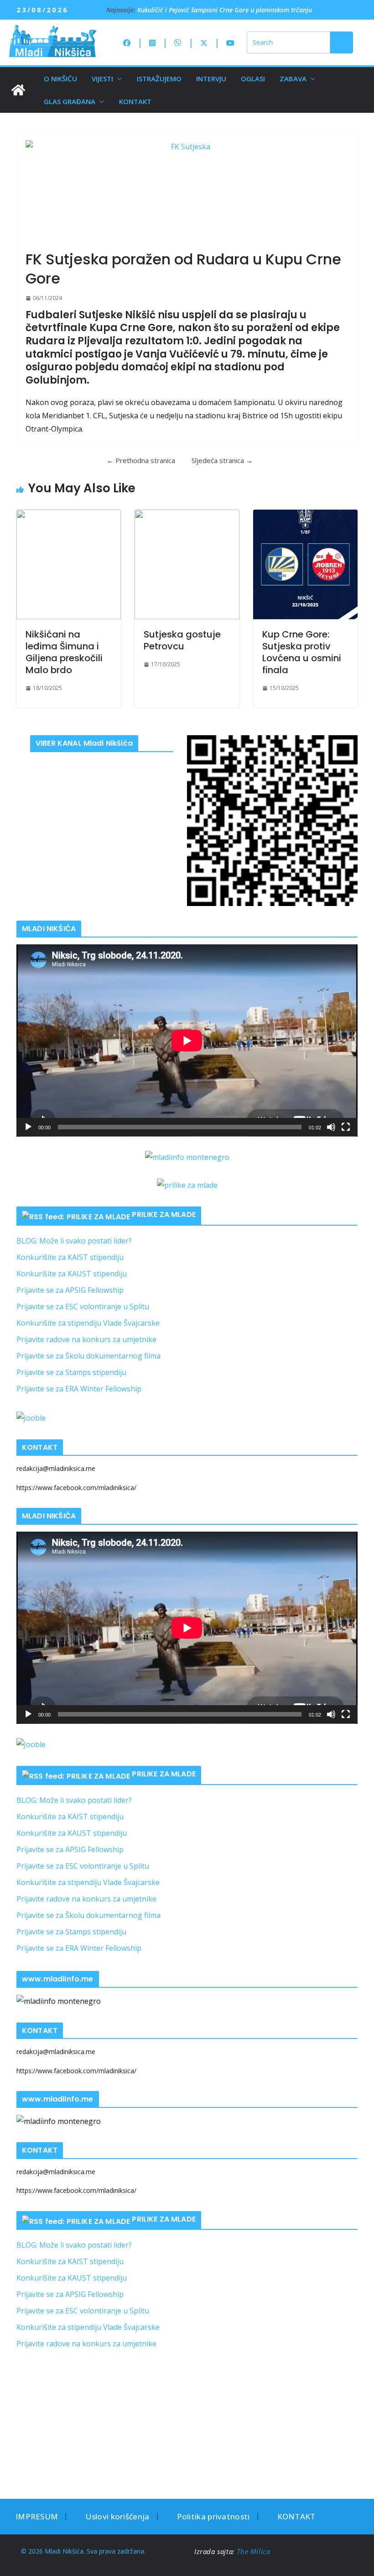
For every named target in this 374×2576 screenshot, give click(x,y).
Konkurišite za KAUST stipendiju (72, 1274)
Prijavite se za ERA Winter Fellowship (79, 1389)
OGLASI (253, 79)
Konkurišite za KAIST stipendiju (70, 1257)
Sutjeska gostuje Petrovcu (182, 640)
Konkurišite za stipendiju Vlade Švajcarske (88, 1323)
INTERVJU (211, 79)
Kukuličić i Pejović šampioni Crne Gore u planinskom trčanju (225, 10)
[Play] (28, 1127)
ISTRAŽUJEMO (159, 79)
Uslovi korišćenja (117, 2516)
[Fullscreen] (346, 1127)
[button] (118, 79)
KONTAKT (135, 101)
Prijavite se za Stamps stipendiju (71, 1372)
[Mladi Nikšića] (18, 90)
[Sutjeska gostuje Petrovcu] (187, 564)
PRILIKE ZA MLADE (164, 1214)
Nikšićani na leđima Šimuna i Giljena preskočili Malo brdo (64, 652)
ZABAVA (293, 79)
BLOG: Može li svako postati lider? (74, 1241)
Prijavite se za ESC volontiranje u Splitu (83, 1306)
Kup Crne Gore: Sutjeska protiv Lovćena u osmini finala (302, 652)
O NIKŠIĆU (60, 79)
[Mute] (331, 1127)
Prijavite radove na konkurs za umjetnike (86, 1339)
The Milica (255, 2551)
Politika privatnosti (213, 2516)
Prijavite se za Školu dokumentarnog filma (88, 1356)
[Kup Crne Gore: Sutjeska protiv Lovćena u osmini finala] (305, 564)
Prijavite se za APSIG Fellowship (70, 1290)
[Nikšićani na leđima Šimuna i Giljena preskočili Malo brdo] (69, 564)
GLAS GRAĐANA (70, 101)
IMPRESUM (37, 2516)
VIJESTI (102, 79)
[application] (187, 1040)
